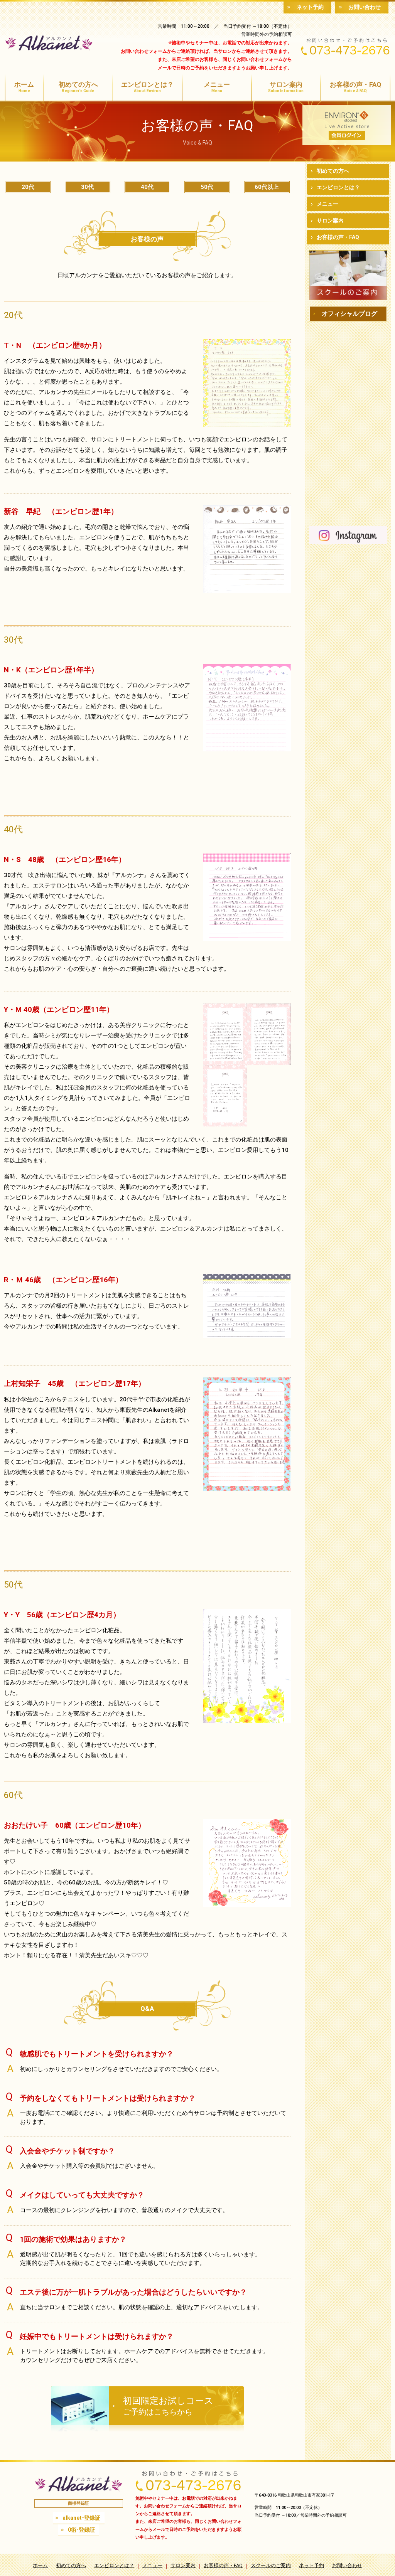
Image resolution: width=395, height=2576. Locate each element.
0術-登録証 (81, 2530)
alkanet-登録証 (81, 2518)
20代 (28, 187)
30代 (87, 187)
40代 (147, 187)
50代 (207, 187)
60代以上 (267, 187)
